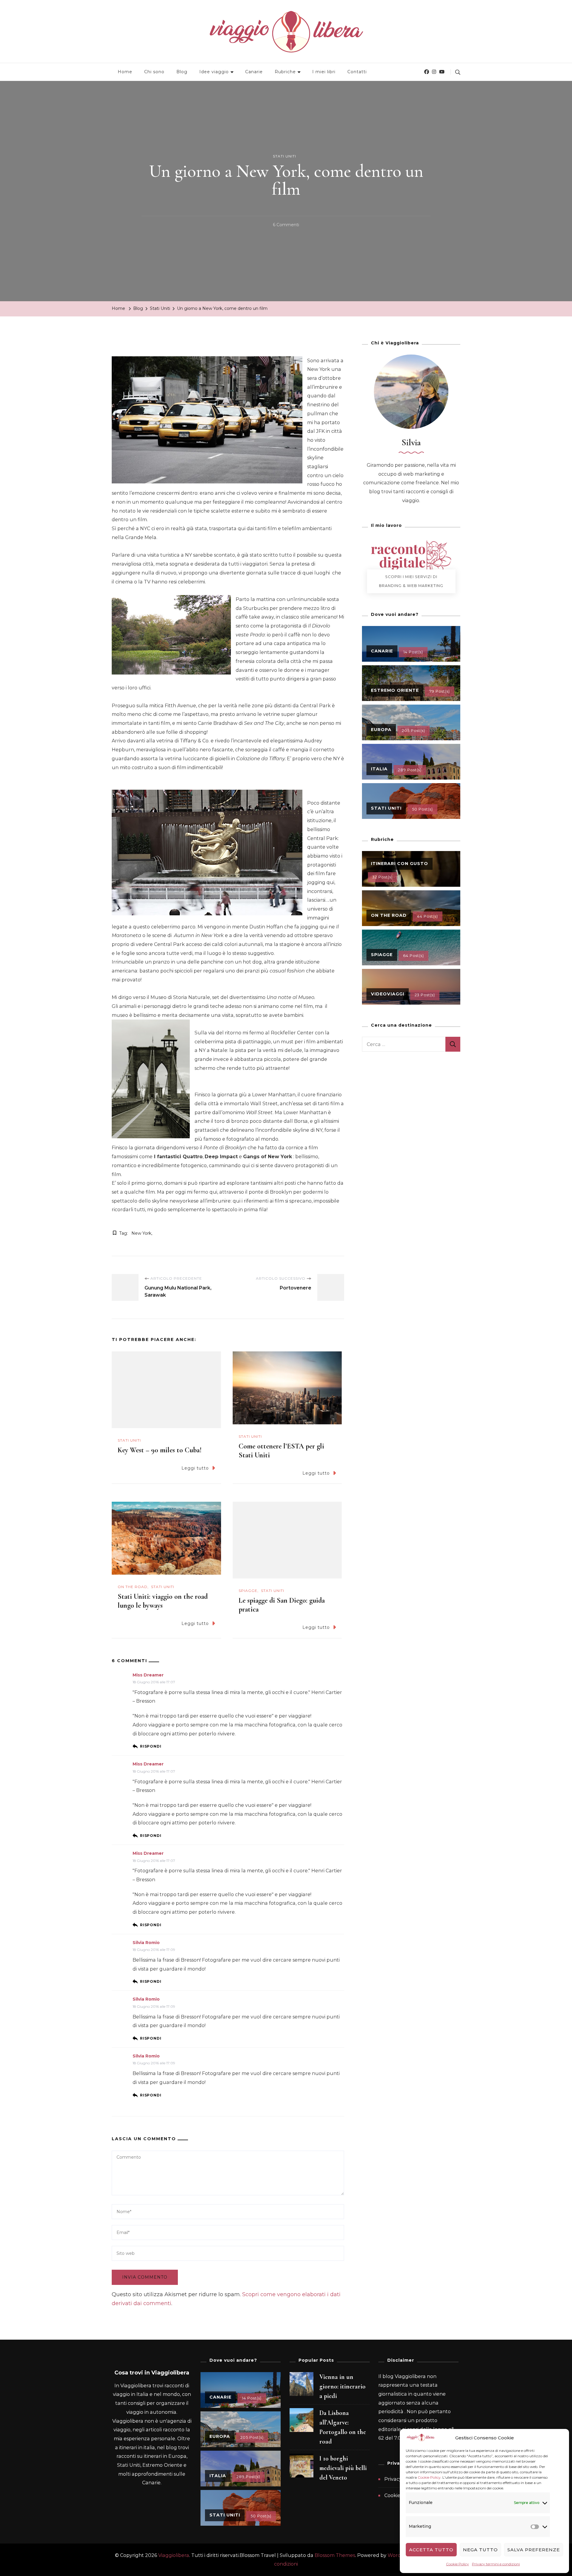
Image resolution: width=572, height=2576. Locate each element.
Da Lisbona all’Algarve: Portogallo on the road (343, 2427)
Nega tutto (480, 2550)
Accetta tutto (431, 2550)
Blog (182, 72)
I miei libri (324, 72)
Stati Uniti (285, 156)
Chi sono (154, 72)
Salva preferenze (534, 2550)
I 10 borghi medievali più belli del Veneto (343, 2468)
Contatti (357, 72)
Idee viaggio (214, 72)
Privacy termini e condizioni (496, 2564)
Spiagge (248, 1591)
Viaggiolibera (174, 2555)
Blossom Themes (334, 2555)
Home (125, 72)
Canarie (254, 72)
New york (141, 1233)
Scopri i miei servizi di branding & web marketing (411, 581)
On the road (133, 1587)
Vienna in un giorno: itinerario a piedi (342, 2386)
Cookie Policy (429, 2477)
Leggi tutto (195, 1468)
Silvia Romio (146, 1943)
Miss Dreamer (148, 1675)
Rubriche (285, 72)
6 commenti (286, 226)
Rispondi (151, 1746)
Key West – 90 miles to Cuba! (160, 1450)
